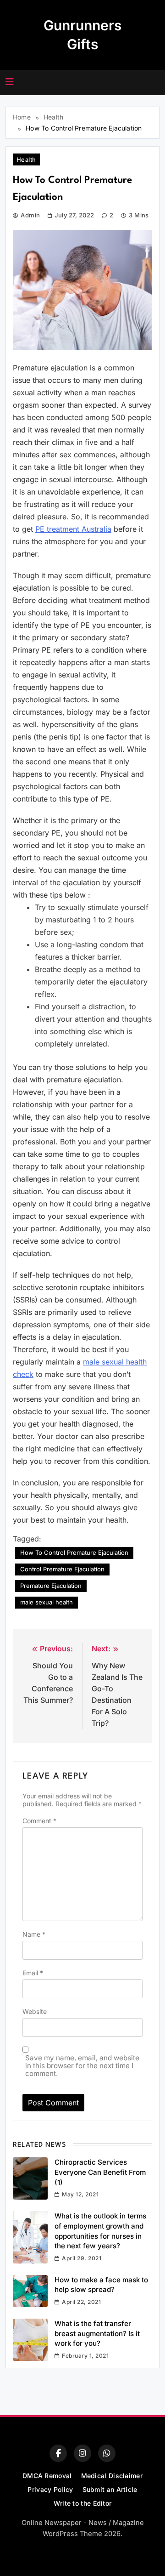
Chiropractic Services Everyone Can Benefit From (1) (100, 2172)
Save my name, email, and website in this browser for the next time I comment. (82, 2066)
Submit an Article (110, 2489)
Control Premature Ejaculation (62, 1569)
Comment (39, 1821)
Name (34, 1934)
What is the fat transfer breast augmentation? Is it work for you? (97, 2333)
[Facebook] (58, 2453)
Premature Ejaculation (51, 1586)
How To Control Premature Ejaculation (74, 1552)
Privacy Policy (50, 2489)
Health (26, 159)
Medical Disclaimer (112, 2476)
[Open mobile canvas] (10, 82)
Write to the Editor (83, 2503)
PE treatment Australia (73, 529)
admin (30, 215)
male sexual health (47, 1602)
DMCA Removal (47, 2476)
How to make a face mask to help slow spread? (101, 2285)
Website (35, 2011)
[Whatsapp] (107, 2453)
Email (33, 1973)
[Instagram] (82, 2453)
